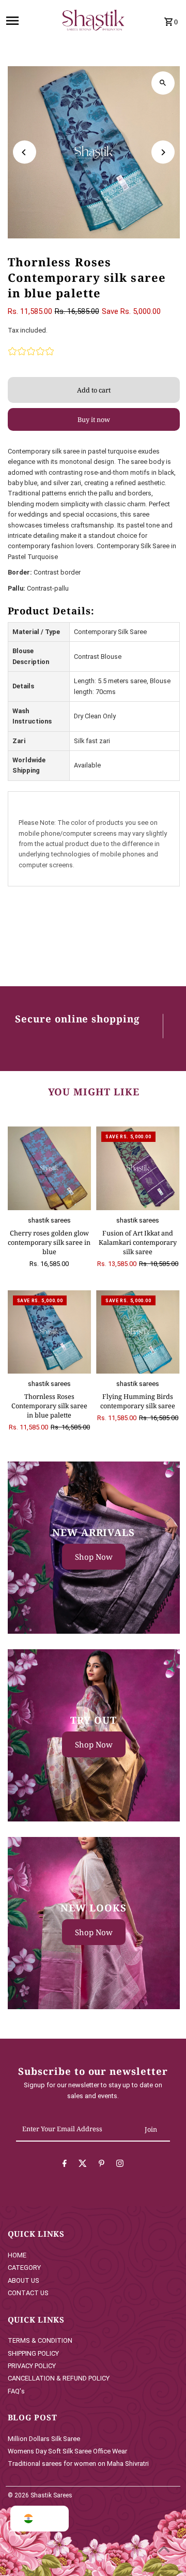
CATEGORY (24, 2268)
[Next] (163, 152)
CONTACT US (28, 2293)
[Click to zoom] (163, 83)
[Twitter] (83, 2165)
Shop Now (94, 1557)
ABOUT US (24, 2280)
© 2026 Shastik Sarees (40, 2495)
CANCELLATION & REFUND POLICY (59, 2378)
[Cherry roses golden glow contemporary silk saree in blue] (50, 1168)
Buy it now (94, 419)
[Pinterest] (102, 2165)
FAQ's (16, 2391)
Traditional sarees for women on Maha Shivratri (78, 2464)
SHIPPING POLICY (33, 2353)
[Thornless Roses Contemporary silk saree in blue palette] (50, 1332)
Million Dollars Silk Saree (44, 2439)
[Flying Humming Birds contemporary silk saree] (138, 1332)
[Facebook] (65, 2165)
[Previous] (25, 152)
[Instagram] (120, 2165)
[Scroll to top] (164, 2549)
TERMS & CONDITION (40, 2340)
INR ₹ (47, 2519)
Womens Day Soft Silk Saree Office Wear (67, 2451)
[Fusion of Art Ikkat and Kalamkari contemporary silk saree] (138, 1168)
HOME (17, 2255)
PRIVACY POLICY (32, 2366)
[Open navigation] (27, 21)
